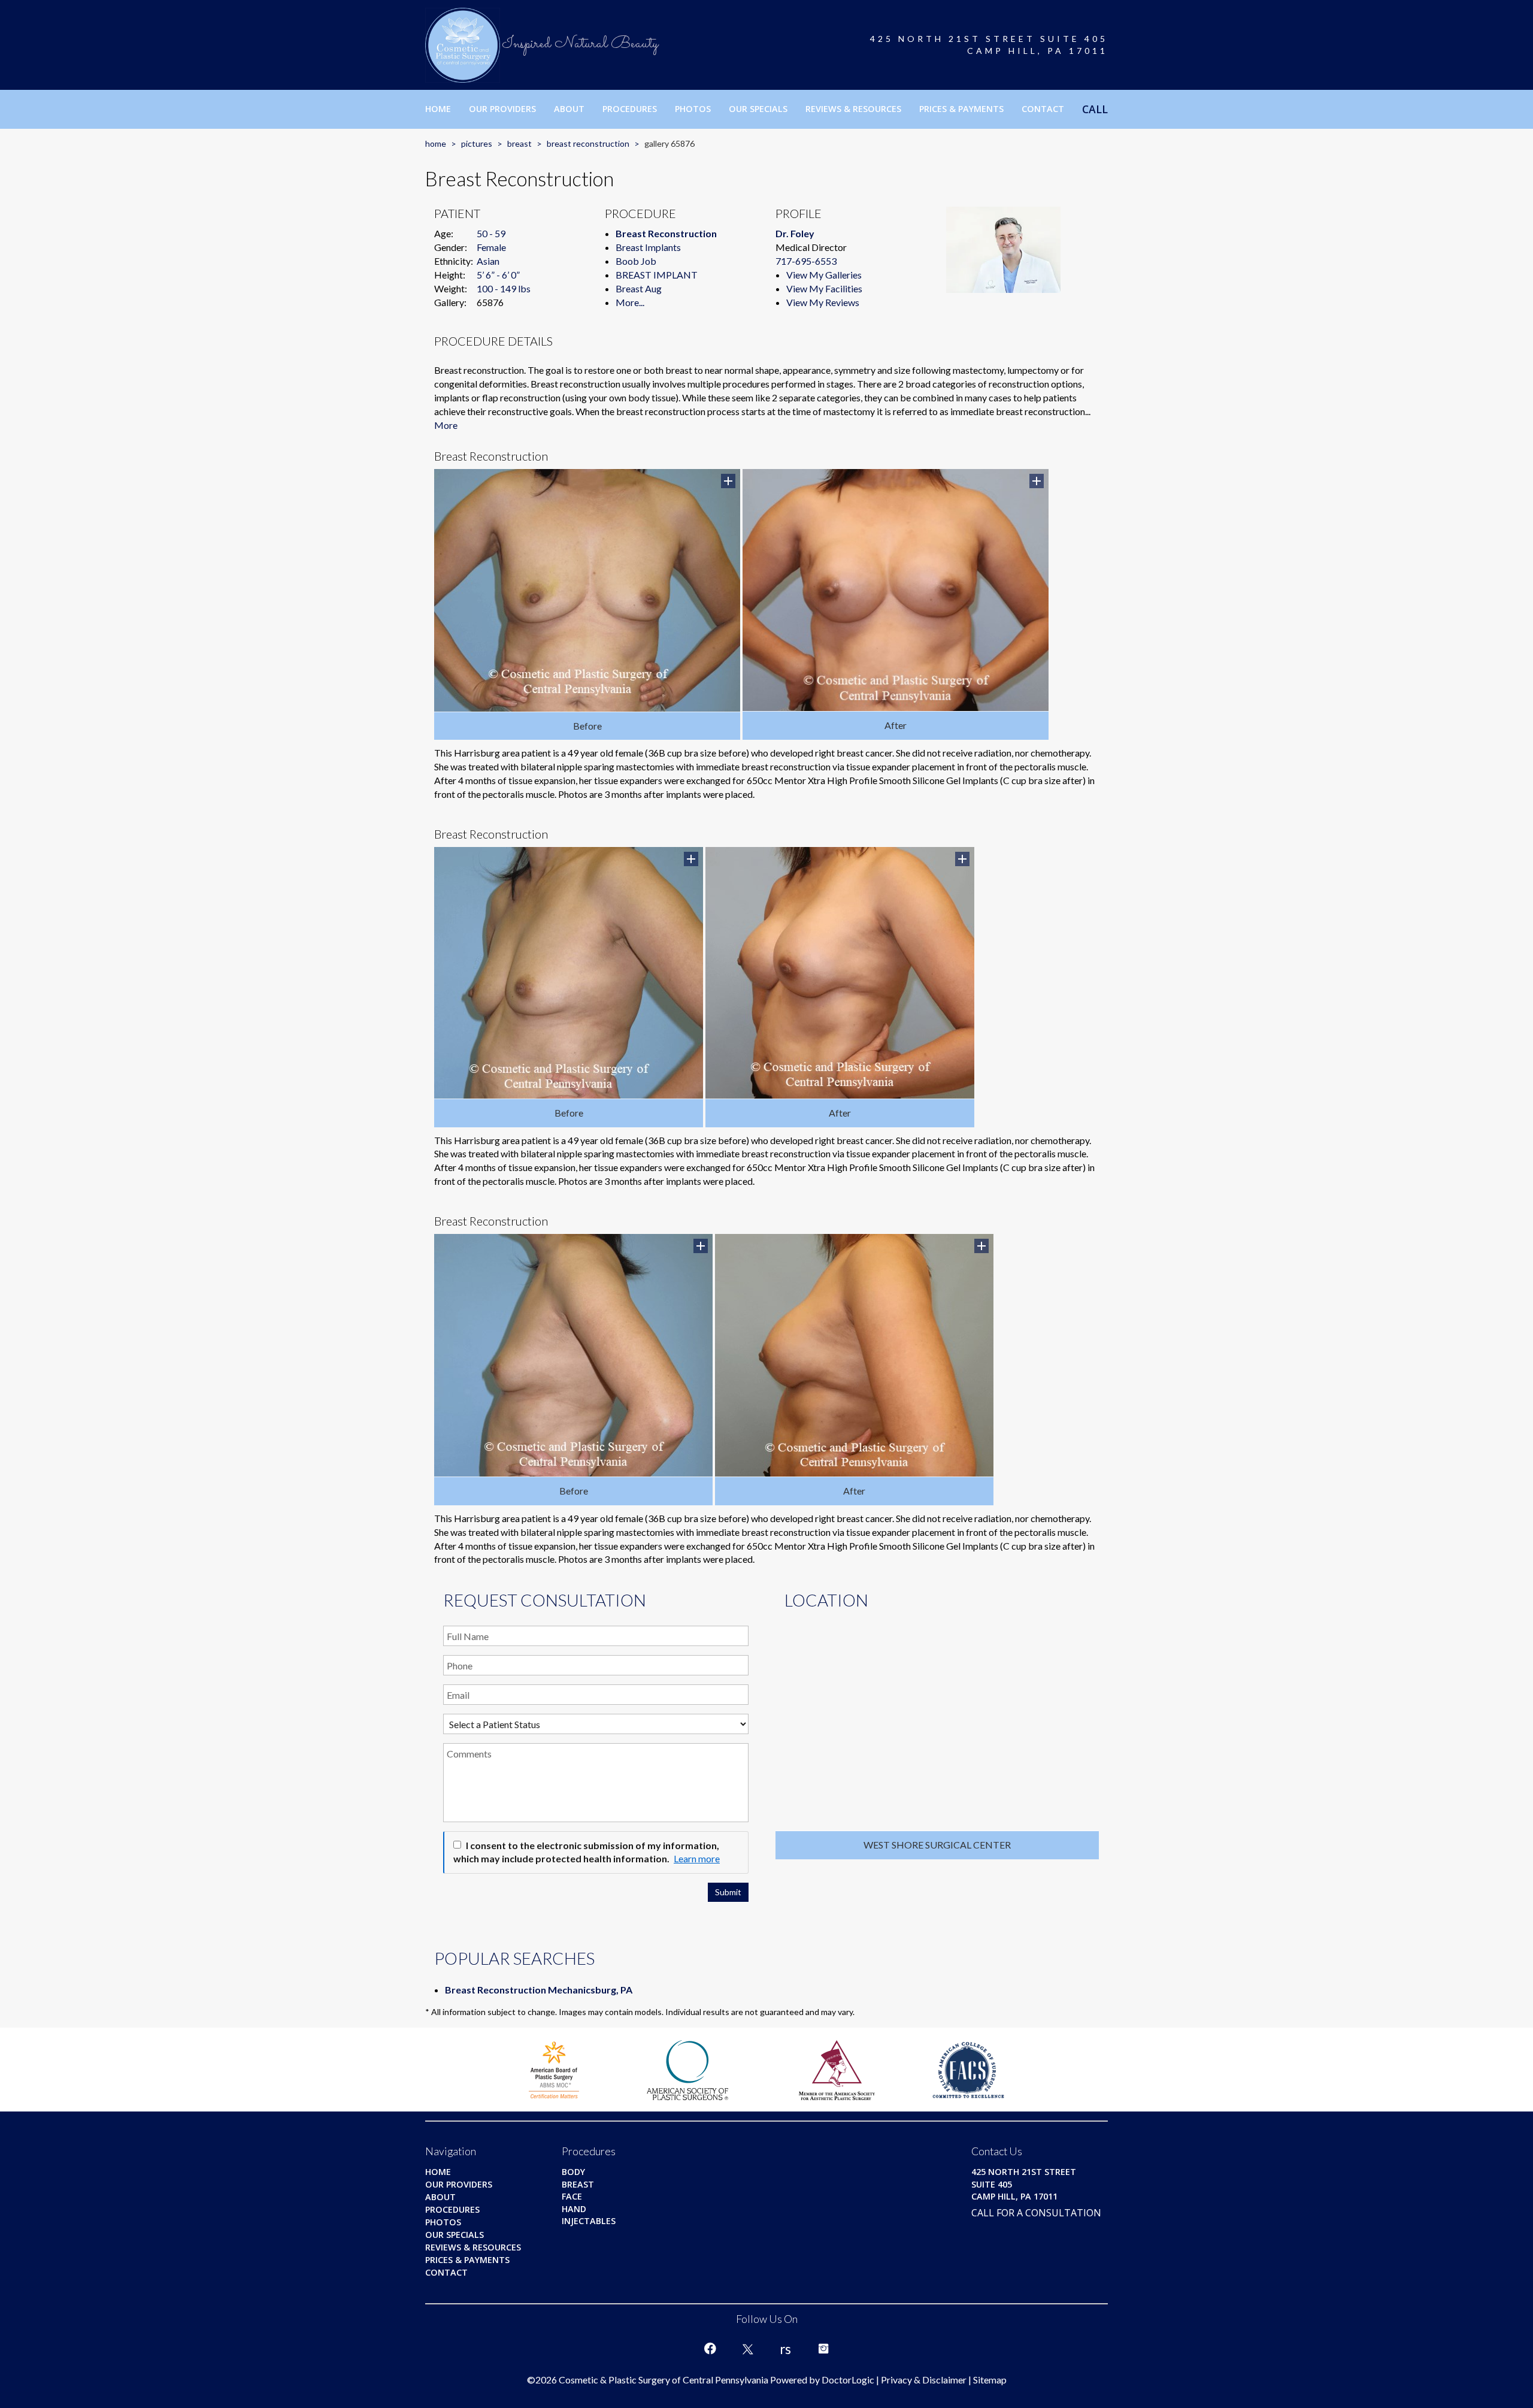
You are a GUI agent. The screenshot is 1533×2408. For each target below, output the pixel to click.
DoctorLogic (848, 2380)
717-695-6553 (806, 261)
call (1095, 109)
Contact (1043, 109)
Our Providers (502, 109)
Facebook (710, 2349)
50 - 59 (491, 233)
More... (630, 302)
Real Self (786, 2349)
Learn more (697, 1858)
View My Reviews (823, 302)
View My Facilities (824, 288)
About (569, 109)
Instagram (823, 2349)
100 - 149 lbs (504, 288)
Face (572, 2196)
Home (438, 109)
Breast (519, 143)
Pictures (477, 143)
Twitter (748, 2349)
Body (573, 2172)
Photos (693, 109)
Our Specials (758, 109)
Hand (574, 2209)
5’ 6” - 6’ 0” (498, 275)
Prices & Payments (961, 109)
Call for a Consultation (1036, 2213)
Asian (488, 261)
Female (491, 247)
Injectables (589, 2221)
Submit (728, 1892)
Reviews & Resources (853, 109)
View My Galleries (824, 275)
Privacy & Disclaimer (924, 2380)
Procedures (630, 109)
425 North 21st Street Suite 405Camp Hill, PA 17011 (989, 45)
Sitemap (990, 2380)
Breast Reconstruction (588, 143)
